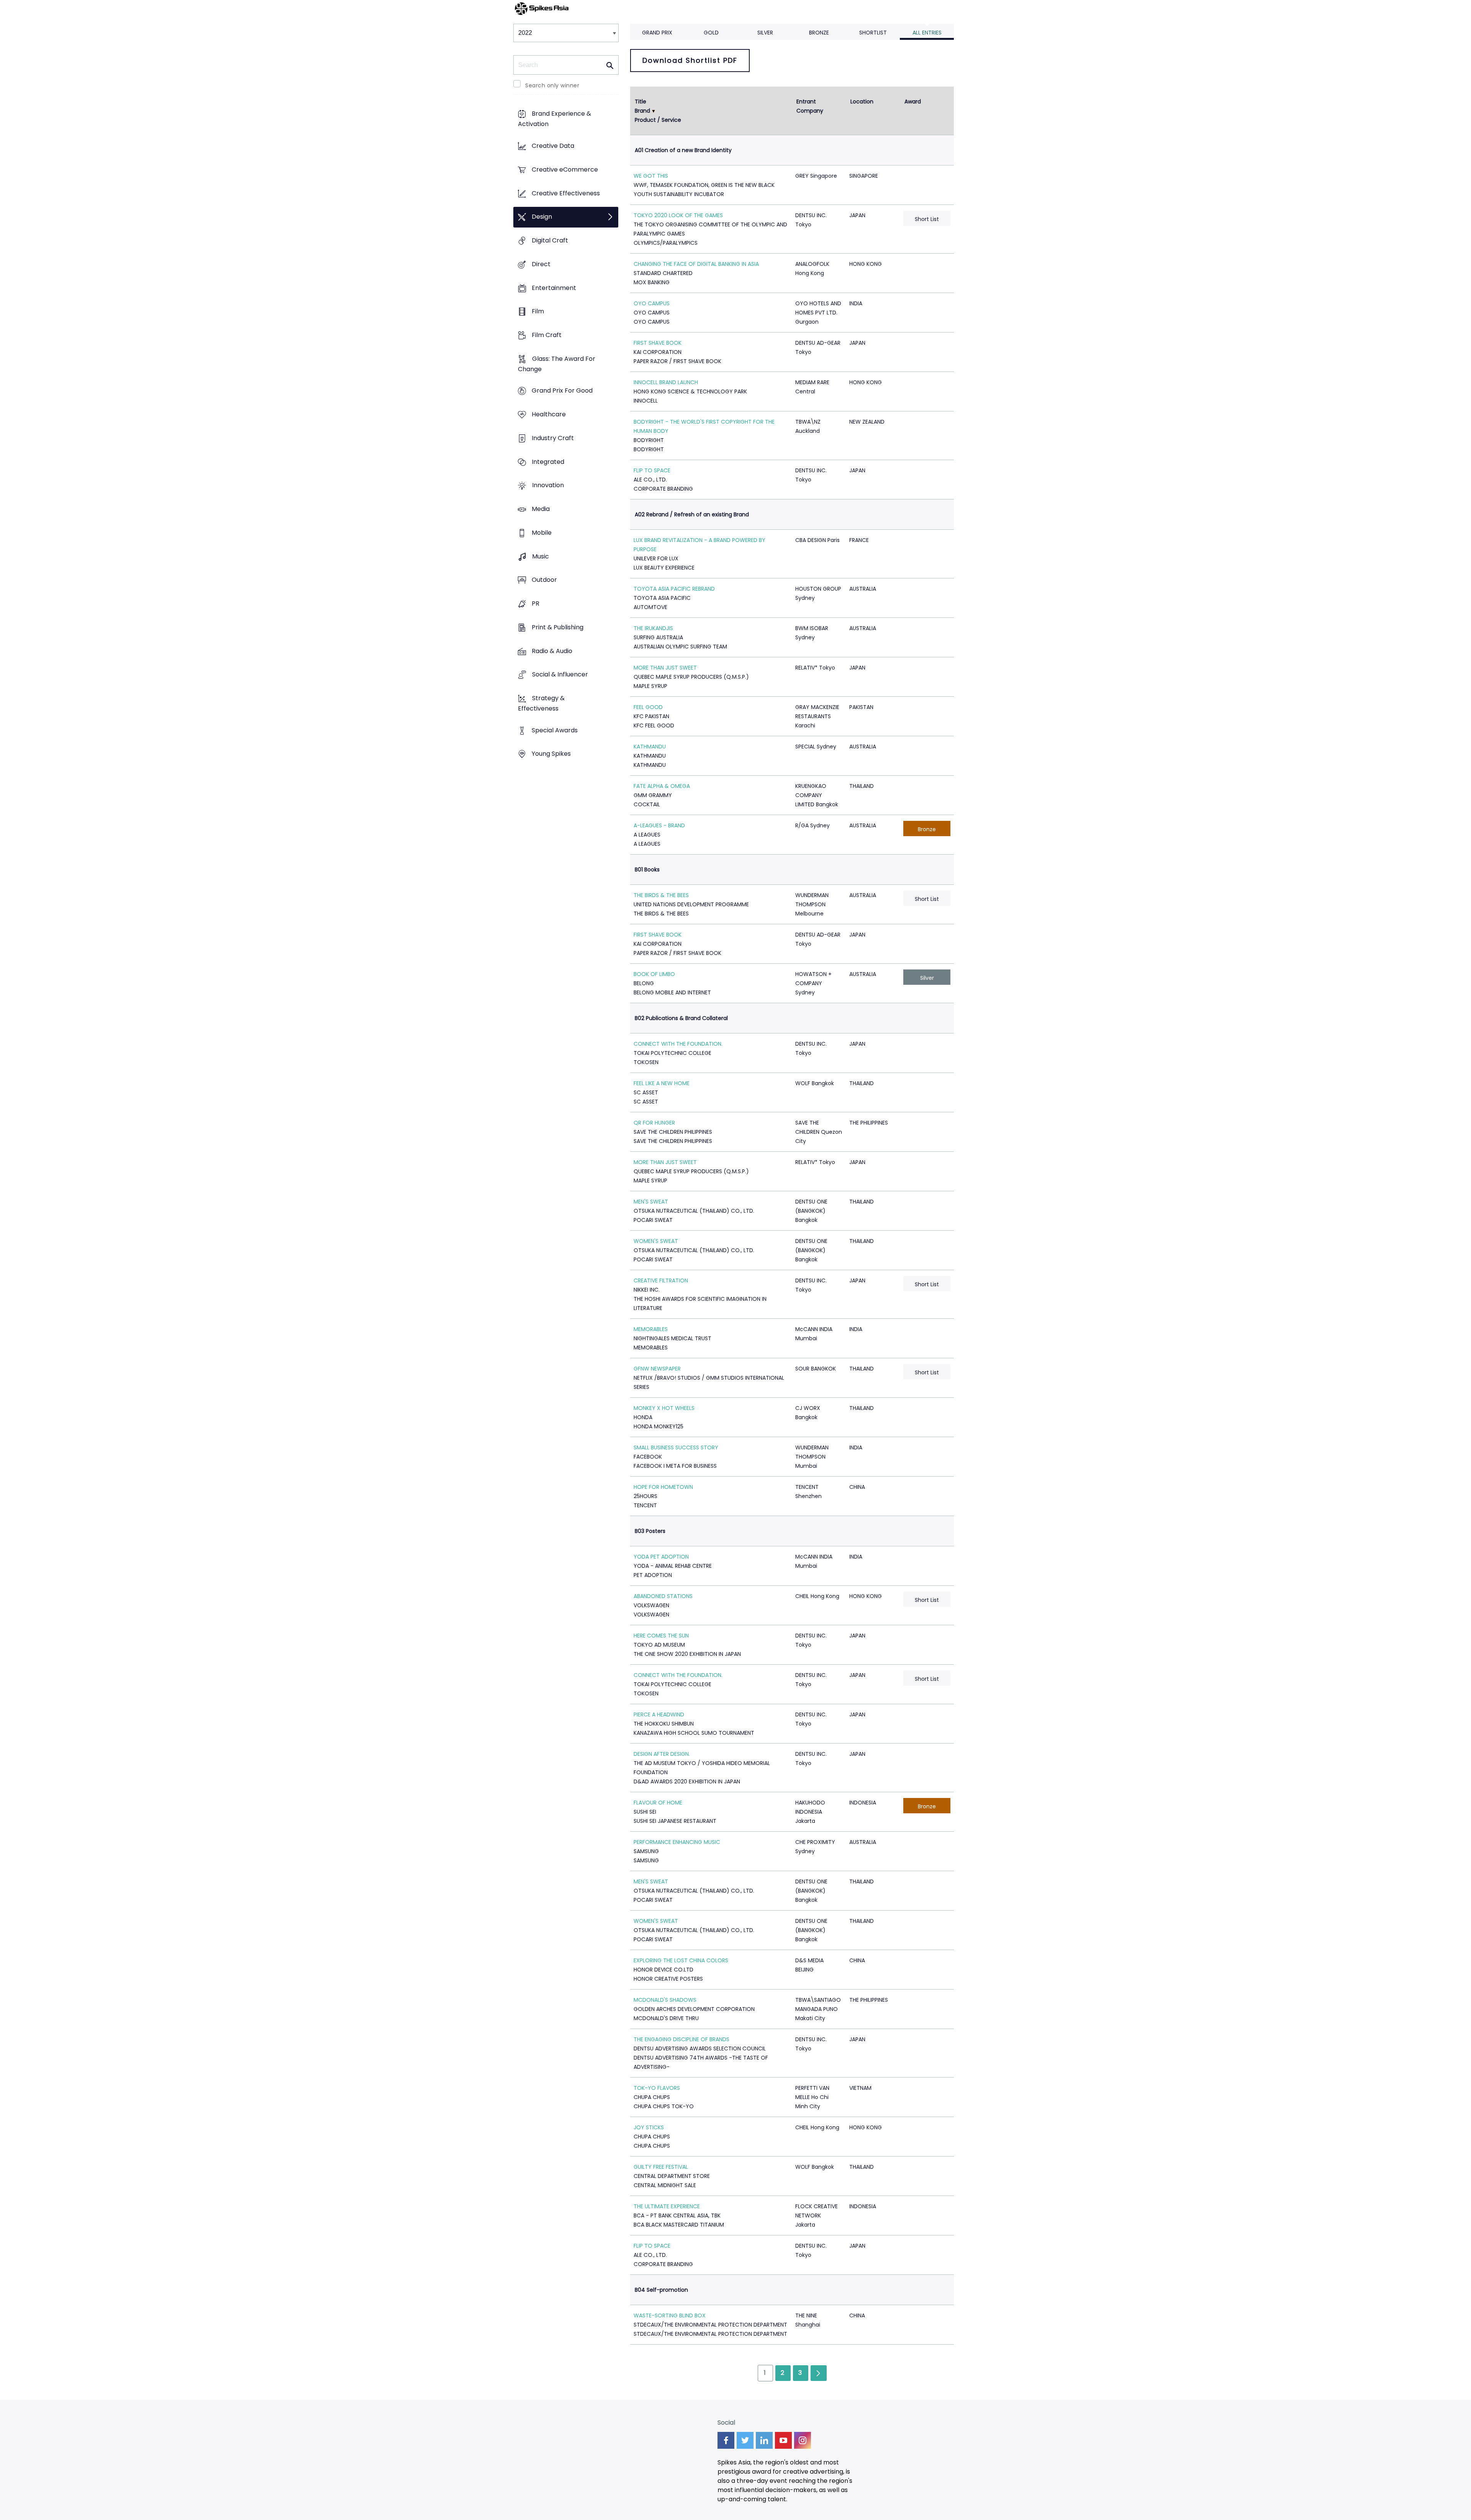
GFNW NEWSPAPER (657, 1369)
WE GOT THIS (651, 176)
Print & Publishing (558, 627)
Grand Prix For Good (562, 391)
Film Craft (547, 335)
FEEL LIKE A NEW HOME (662, 1083)
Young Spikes (551, 754)
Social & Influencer (560, 675)
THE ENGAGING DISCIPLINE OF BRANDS (681, 2039)
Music (541, 556)
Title (640, 102)
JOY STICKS (649, 2127)
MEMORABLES (651, 1329)
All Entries (927, 33)
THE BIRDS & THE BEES (661, 895)
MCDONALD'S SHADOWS (665, 2000)
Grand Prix (657, 33)
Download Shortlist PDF (690, 60)
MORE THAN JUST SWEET (665, 668)
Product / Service (658, 120)
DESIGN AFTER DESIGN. (662, 1754)
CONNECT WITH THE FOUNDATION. (678, 1044)
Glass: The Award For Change (557, 364)
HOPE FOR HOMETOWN (663, 1487)
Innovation (548, 485)
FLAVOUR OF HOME (658, 1803)
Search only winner (552, 85)
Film (538, 312)
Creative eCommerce (565, 169)
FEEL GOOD (648, 707)
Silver (765, 33)
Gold (711, 33)
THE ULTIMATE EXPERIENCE (667, 2206)
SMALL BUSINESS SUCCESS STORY (676, 1447)
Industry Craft (553, 438)
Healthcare (549, 415)
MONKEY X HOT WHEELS (664, 1408)
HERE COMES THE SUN (661, 1636)
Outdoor (544, 580)
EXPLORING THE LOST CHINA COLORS (681, 1960)
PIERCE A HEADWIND (659, 1714)
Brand (642, 111)
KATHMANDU (650, 747)
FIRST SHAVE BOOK (658, 343)
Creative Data (553, 146)
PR (536, 603)
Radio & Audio (552, 651)
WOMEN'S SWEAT (656, 1241)
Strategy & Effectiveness (541, 703)
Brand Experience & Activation (554, 119)
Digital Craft (550, 240)
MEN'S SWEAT (651, 1202)
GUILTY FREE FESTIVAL (661, 2167)
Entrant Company (810, 106)
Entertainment (554, 288)
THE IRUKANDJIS (653, 628)
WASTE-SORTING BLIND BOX (670, 2315)
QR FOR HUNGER (654, 1123)
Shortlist (873, 33)
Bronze (819, 33)
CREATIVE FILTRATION (661, 1280)
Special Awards (555, 730)
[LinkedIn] (764, 2440)
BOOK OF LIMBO (654, 974)
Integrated (548, 462)
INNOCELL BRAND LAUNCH (666, 382)
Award (913, 102)
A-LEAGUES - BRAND (659, 825)
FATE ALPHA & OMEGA (662, 786)
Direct (541, 264)
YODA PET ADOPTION (661, 1557)
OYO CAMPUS (652, 303)
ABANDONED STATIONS (663, 1596)
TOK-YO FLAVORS (657, 2088)
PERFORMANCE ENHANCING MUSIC (677, 1842)
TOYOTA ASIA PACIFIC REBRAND (674, 589)
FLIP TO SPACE (652, 470)
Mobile (542, 533)
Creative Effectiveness (566, 193)
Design (542, 217)
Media (541, 509)
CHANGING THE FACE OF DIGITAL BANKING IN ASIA (696, 264)
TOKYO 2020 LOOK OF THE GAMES (678, 215)
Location (862, 102)
